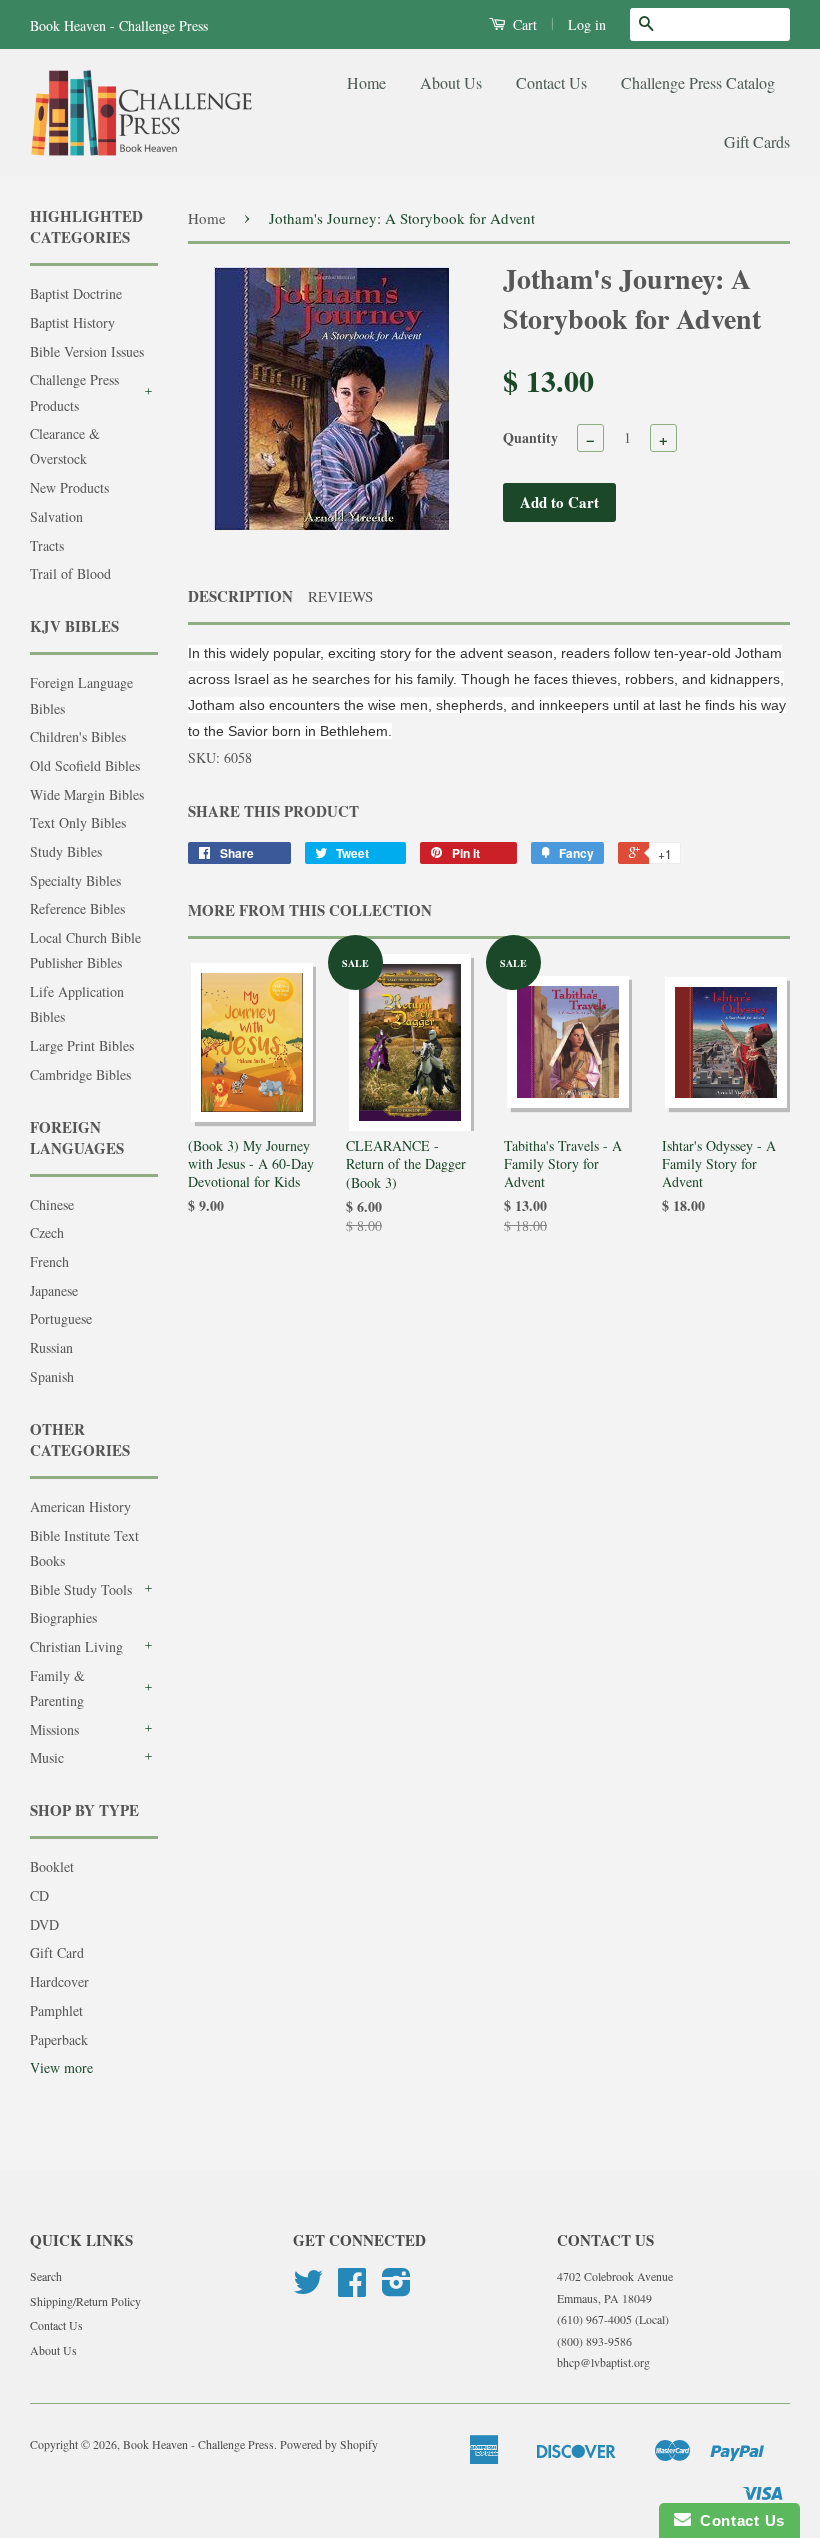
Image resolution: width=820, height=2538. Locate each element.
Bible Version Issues (87, 351)
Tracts (47, 545)
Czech (47, 1232)
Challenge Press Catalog (698, 82)
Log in (587, 24)
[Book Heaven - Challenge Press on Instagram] (396, 2289)
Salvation (56, 516)
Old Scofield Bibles (85, 765)
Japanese (54, 1290)
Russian (51, 1347)
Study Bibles (66, 851)
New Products (69, 487)
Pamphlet (56, 2010)
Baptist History (72, 322)
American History (80, 1506)
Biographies (63, 1617)
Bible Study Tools (81, 1589)
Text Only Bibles (78, 822)
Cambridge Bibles (80, 1074)
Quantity (530, 437)
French (49, 1261)
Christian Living (76, 1646)
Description (240, 596)
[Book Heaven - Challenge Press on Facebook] (352, 2289)
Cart (523, 24)
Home (366, 82)
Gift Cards (757, 141)
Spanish (52, 1376)
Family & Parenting (57, 1688)
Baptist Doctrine (76, 293)
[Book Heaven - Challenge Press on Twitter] (308, 2289)
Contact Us (551, 82)
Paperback (59, 2039)
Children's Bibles (78, 736)
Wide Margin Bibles (87, 794)
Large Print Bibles (82, 1045)
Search (46, 2276)
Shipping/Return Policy (85, 2301)
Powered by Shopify (329, 2444)
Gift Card (57, 1952)
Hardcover (59, 1981)
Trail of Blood (70, 573)
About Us (451, 82)
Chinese (52, 1204)
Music (47, 1757)
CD (39, 1895)
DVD (44, 1924)
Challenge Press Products (74, 392)
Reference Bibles (77, 908)
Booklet (52, 1866)
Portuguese (61, 1318)
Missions (54, 1729)
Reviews (340, 596)
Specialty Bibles (75, 880)
